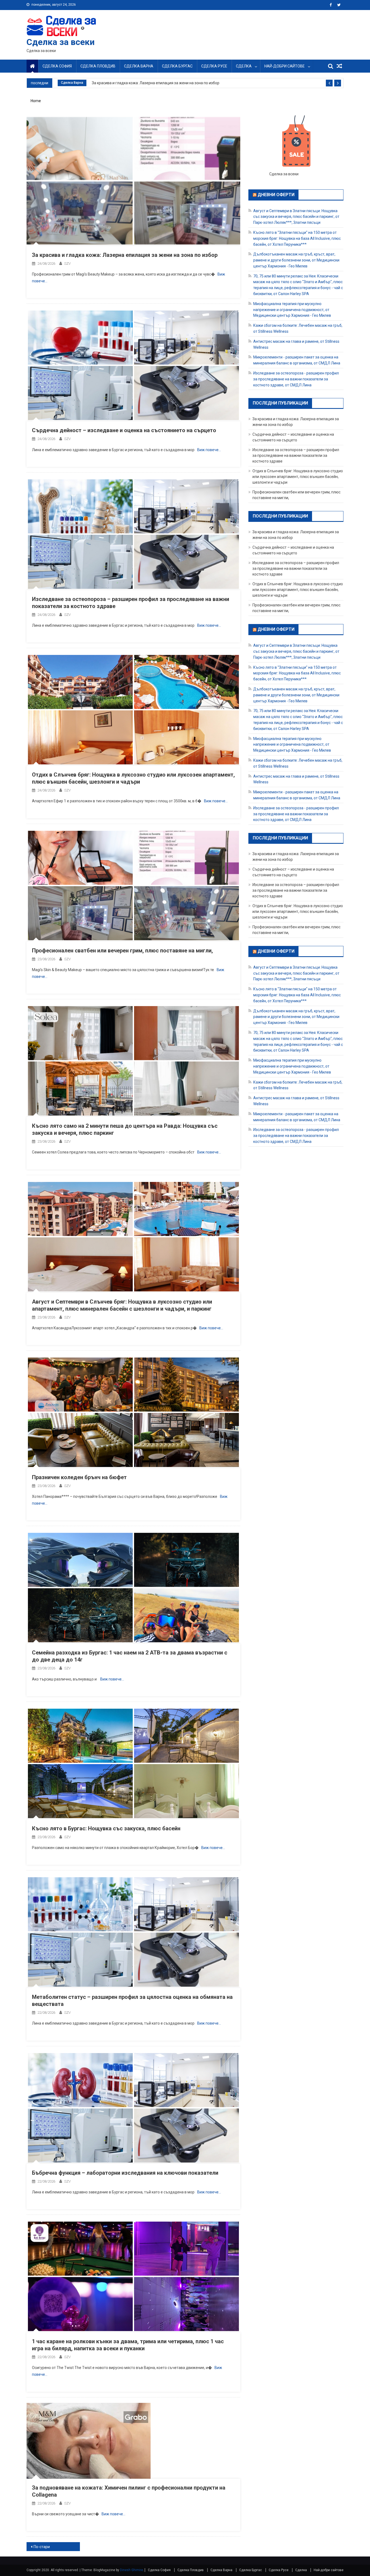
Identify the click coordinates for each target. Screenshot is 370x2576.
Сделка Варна (139, 66)
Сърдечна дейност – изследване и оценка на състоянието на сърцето (124, 430)
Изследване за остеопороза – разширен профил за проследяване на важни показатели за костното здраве (296, 455)
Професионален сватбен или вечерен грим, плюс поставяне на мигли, (122, 951)
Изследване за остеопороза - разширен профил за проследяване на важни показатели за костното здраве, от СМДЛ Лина (296, 379)
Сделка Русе (214, 66)
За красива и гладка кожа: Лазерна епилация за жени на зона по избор (156, 83)
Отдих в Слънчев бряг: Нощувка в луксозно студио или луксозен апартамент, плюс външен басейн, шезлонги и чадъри (298, 477)
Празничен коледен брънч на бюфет (79, 1477)
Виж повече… (209, 450)
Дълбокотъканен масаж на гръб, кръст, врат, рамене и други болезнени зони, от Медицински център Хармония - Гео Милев (296, 260)
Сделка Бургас (177, 66)
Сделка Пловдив (98, 66)
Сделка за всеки (61, 42)
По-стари (42, 2547)
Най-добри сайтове (285, 66)
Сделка (244, 66)
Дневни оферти (276, 195)
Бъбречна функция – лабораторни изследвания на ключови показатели (125, 2173)
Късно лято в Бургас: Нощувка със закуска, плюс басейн (106, 1828)
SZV (67, 264)
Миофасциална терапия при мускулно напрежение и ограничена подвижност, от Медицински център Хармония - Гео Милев (292, 310)
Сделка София (57, 66)
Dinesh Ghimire (132, 2570)
